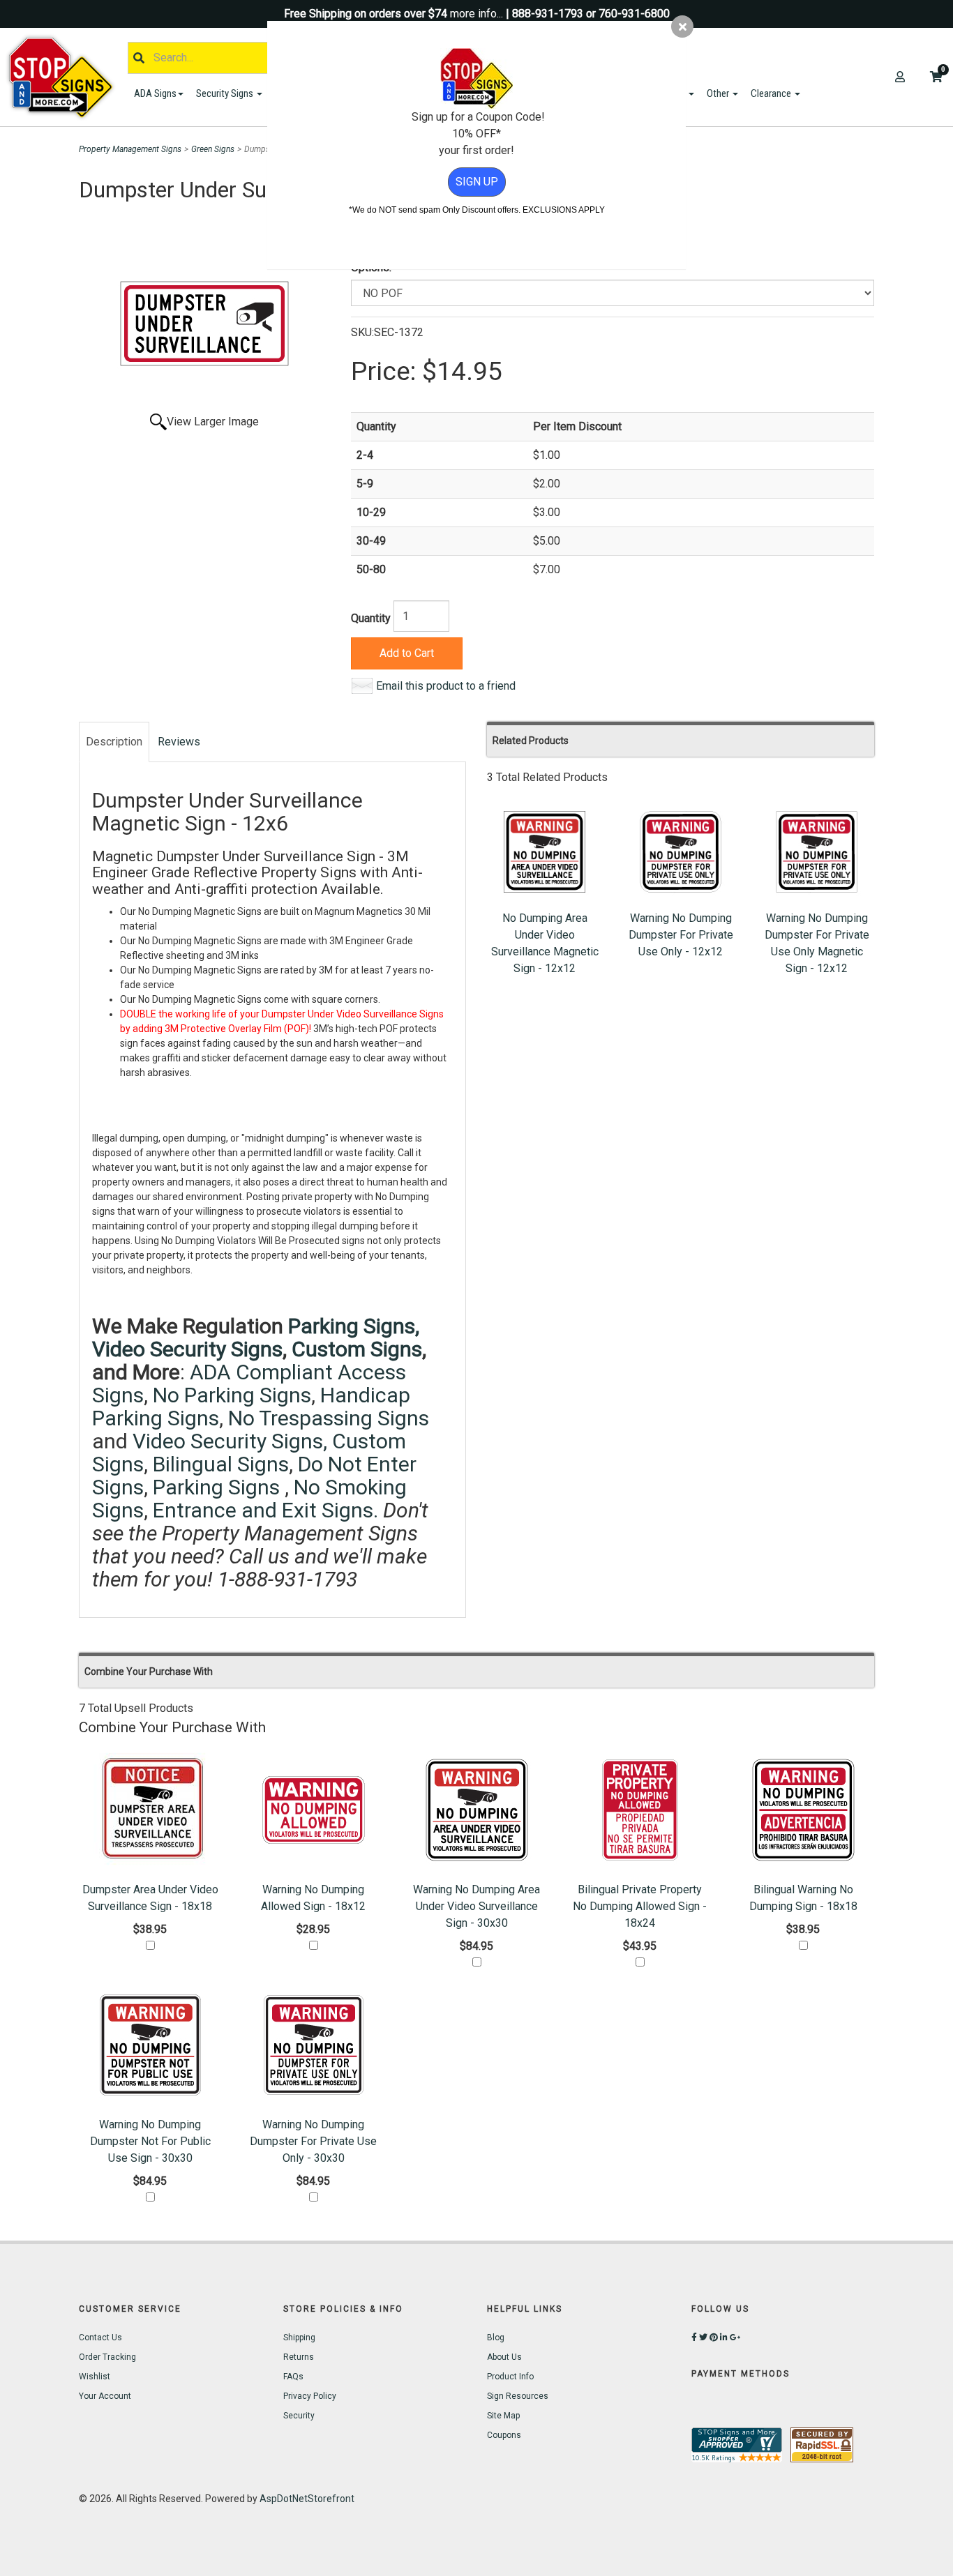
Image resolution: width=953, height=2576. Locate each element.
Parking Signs (219, 1487)
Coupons (504, 2435)
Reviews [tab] (179, 742)
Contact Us (100, 2338)
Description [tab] (114, 742)
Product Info (510, 2377)
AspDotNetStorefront (307, 2499)
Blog (496, 2338)
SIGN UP (477, 182)
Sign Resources (518, 2396)
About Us (504, 2357)
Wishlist (95, 2377)
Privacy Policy (310, 2396)
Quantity (371, 618)
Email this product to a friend (446, 686)
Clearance (772, 93)
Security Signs (226, 93)
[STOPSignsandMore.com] (66, 77)
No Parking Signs (232, 1395)
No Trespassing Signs (329, 1418)
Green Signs (213, 149)
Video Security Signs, (230, 1441)
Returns (299, 2357)
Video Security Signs (187, 1349)
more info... (476, 14)
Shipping (299, 2338)
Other (719, 93)
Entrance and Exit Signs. (265, 1510)
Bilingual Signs (221, 1464)
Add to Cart (407, 653)
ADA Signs (155, 93)
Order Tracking (107, 2357)
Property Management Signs (130, 149)
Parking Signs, (354, 1326)
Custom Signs (357, 1349)
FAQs (293, 2377)
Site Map (503, 2416)
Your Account (105, 2396)
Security (299, 2416)
